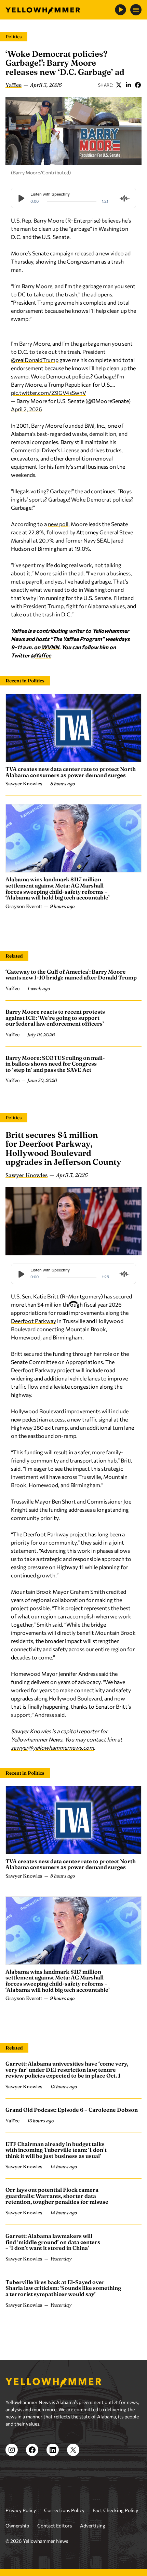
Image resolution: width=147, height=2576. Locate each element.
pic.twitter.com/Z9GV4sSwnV (49, 393)
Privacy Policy (21, 2510)
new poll (58, 524)
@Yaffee (41, 655)
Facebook (138, 85)
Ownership (17, 2526)
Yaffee (14, 85)
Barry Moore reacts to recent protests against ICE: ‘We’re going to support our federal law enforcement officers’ (55, 1018)
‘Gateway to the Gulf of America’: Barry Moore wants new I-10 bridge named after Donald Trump (71, 975)
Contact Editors (55, 2526)
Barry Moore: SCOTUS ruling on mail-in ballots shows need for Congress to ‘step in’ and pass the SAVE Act (55, 1064)
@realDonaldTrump (35, 360)
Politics (14, 37)
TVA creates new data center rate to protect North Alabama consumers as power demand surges (71, 772)
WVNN (50, 647)
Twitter (119, 85)
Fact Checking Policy (115, 2510)
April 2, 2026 (26, 409)
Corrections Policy (64, 2510)
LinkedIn (128, 85)
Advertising (93, 2526)
